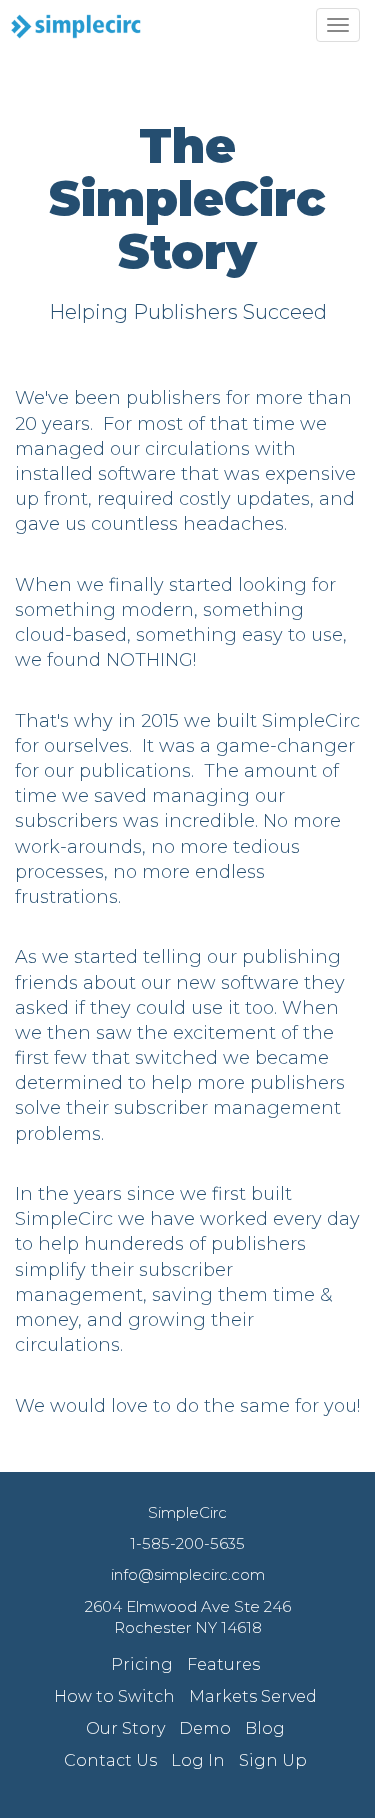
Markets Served (253, 1696)
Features (223, 1664)
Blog (265, 1728)
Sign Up (273, 1760)
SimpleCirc (187, 1512)
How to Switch (114, 1696)
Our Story (125, 1728)
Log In (198, 1760)
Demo (205, 1728)
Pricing (142, 1664)
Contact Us (110, 1760)
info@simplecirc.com (188, 1574)
